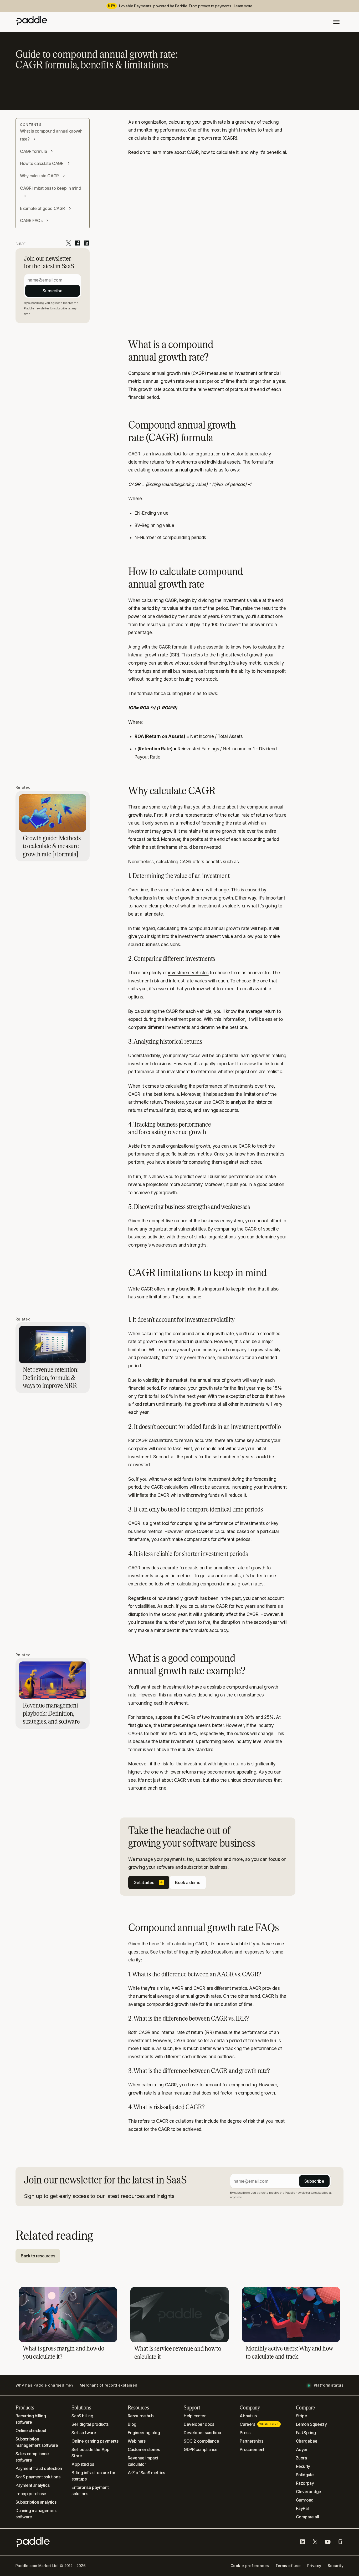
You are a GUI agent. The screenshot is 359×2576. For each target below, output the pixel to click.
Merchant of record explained (109, 2385)
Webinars (137, 2441)
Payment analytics (32, 2485)
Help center (195, 2416)
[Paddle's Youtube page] (328, 2542)
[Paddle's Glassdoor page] (340, 2542)
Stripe (302, 2416)
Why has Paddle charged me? (44, 2385)
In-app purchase (31, 2494)
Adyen (302, 2449)
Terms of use (288, 2566)
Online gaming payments (95, 2441)
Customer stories (144, 2449)
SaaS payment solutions (38, 2477)
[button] (149, 1882)
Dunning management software (36, 2514)
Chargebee (307, 2441)
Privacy (314, 2566)
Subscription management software (37, 2442)
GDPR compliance (201, 2449)
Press (245, 2433)
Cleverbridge (309, 2492)
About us (248, 2416)
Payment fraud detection (39, 2468)
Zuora (301, 2458)
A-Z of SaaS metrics (146, 2473)
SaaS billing (82, 2416)
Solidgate (305, 2475)
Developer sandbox (202, 2433)
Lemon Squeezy (311, 2424)
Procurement (252, 2449)
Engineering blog (144, 2433)
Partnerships (251, 2441)
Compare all (307, 2517)
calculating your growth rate (197, 122)
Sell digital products (90, 2424)
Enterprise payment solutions (90, 2490)
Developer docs (199, 2424)
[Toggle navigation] (336, 22)
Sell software (84, 2433)
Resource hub (141, 2416)
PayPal (302, 2508)
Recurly (303, 2466)
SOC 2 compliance (201, 2441)
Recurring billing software (31, 2419)
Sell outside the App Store (90, 2453)
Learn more (243, 6)
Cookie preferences (250, 2566)
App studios (83, 2464)
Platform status (329, 2385)
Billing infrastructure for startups (93, 2476)
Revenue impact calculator (143, 2461)
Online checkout (31, 2431)
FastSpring (306, 2433)
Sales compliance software (32, 2457)
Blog (132, 2424)
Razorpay (305, 2483)
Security (336, 2566)
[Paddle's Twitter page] (315, 2542)
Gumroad (305, 2500)
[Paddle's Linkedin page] (302, 2542)
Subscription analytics (36, 2502)
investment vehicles (188, 973)
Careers (259, 2424)
